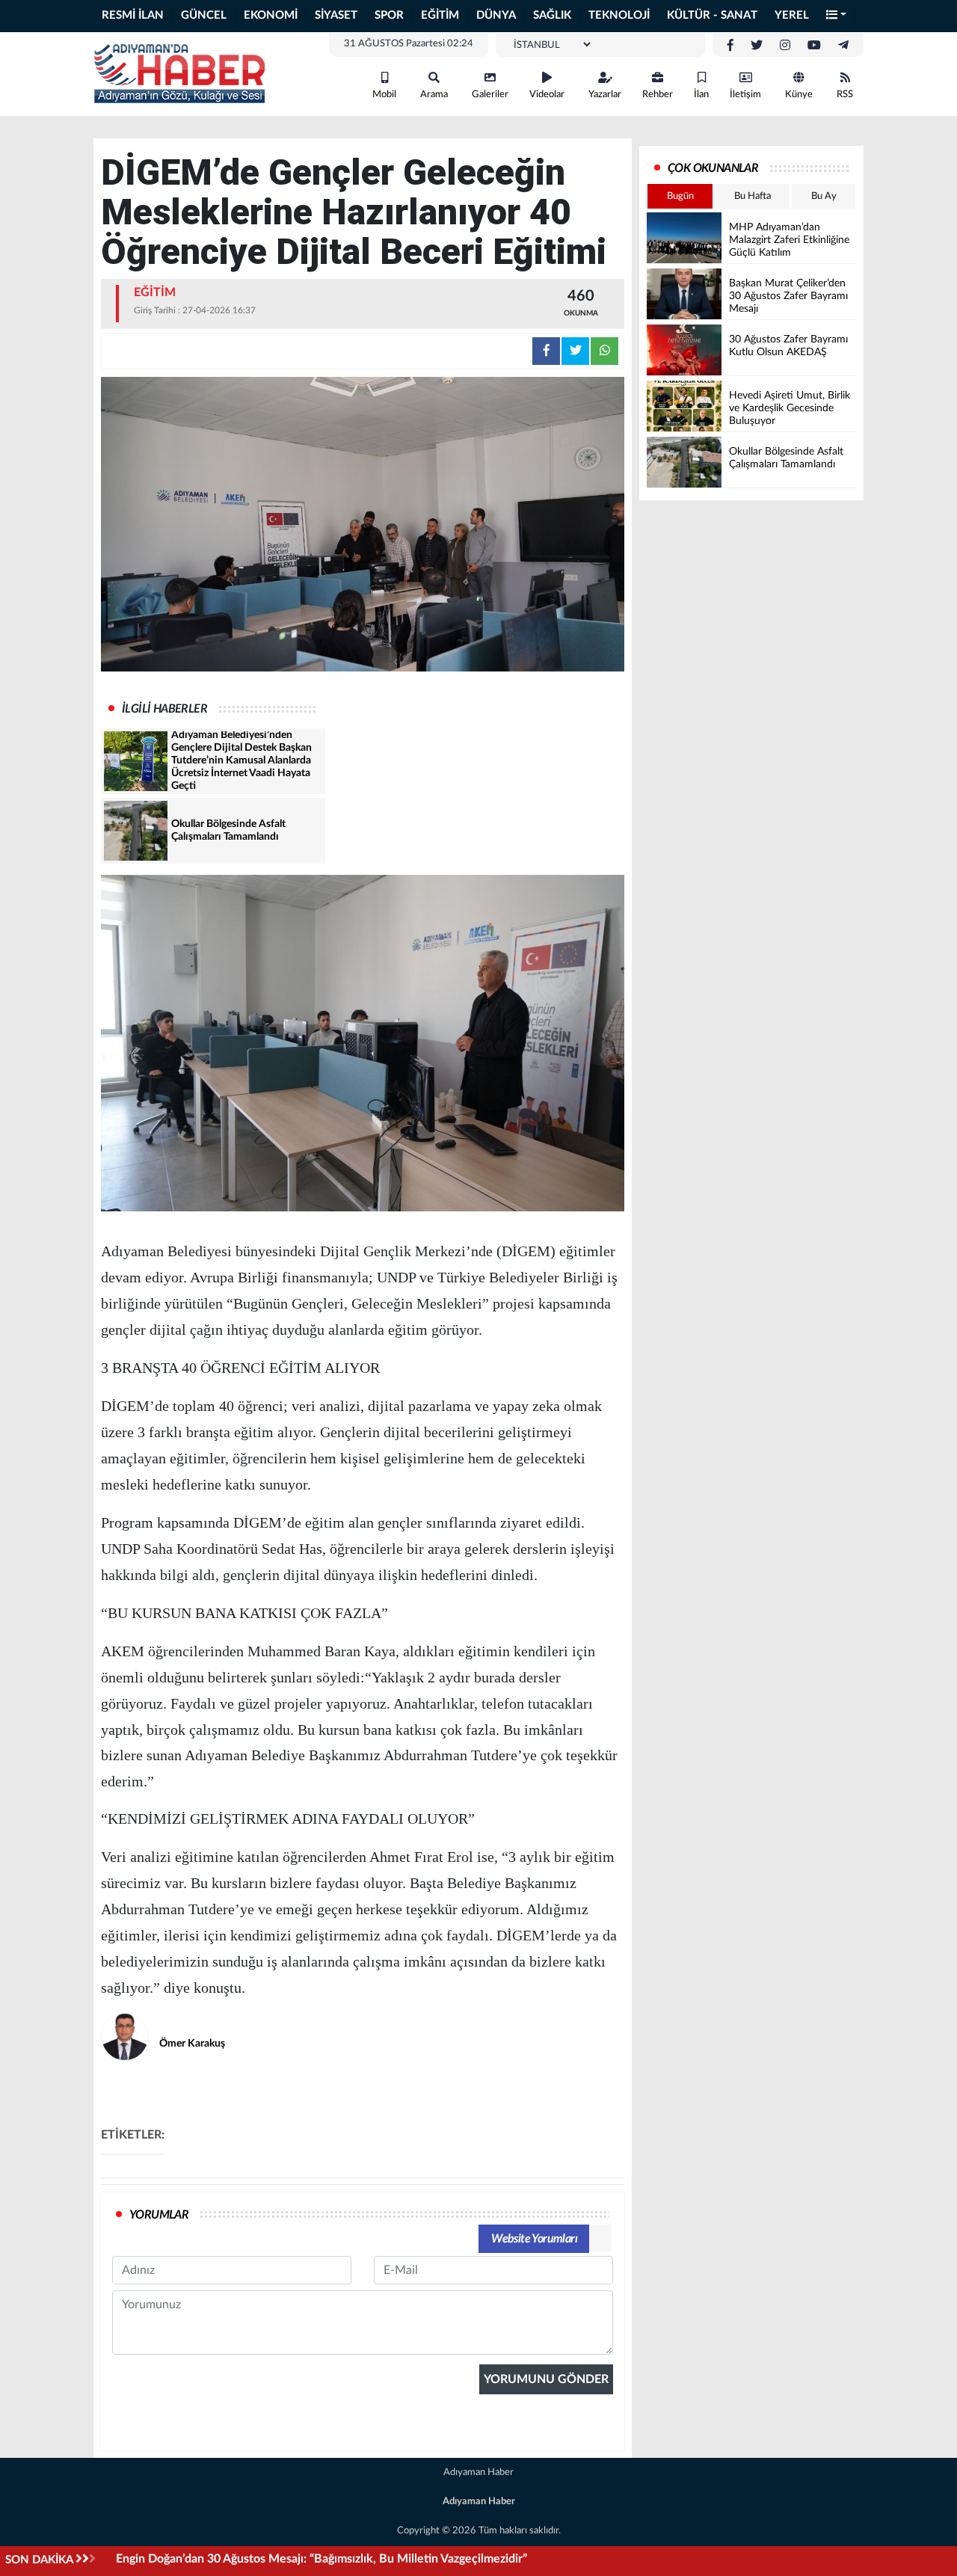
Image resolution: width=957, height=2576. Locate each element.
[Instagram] (785, 46)
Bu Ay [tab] (824, 196)
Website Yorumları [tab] (534, 2239)
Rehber (658, 95)
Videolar (547, 95)
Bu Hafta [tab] (753, 196)
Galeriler (490, 95)
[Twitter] (757, 46)
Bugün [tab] (680, 196)
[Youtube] (814, 46)
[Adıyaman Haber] (179, 73)
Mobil (384, 95)
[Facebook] (730, 46)
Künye (799, 95)
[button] (837, 16)
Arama (434, 95)
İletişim (745, 95)
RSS (845, 95)
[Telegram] (843, 46)
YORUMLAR (159, 2215)
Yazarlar (605, 95)
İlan (701, 95)
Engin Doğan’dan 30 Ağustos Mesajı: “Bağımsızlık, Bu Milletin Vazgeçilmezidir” (321, 2559)
